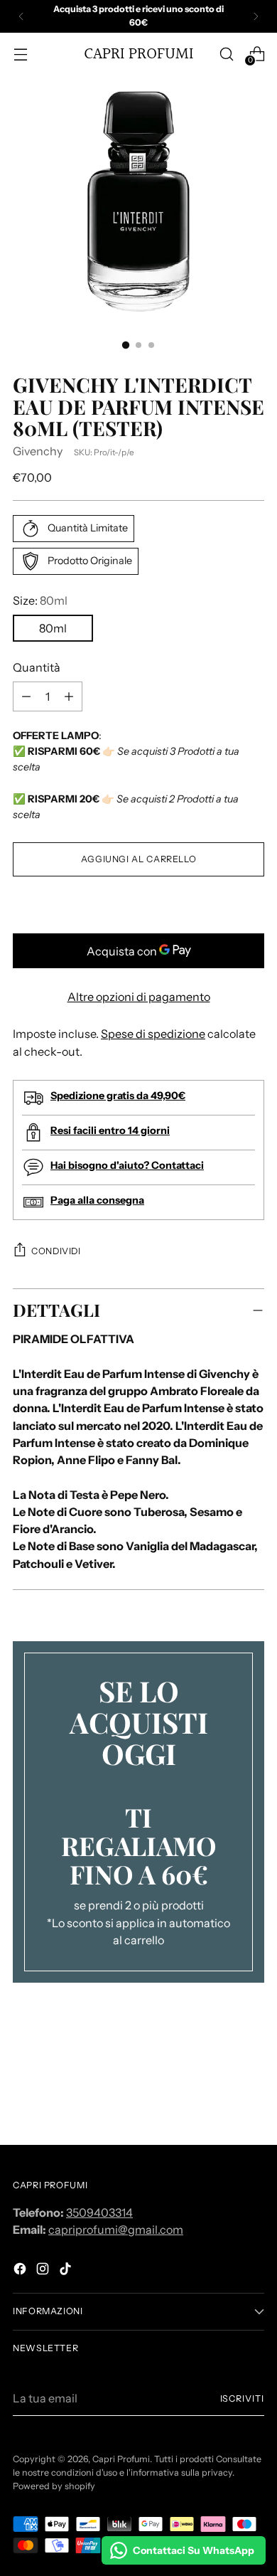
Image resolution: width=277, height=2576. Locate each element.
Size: (40, 600)
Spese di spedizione (153, 1034)
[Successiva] (256, 16)
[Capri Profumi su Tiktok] (67, 2271)
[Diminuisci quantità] (69, 696)
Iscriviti (242, 2399)
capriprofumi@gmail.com (116, 2230)
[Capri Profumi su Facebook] (21, 2271)
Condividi (56, 1251)
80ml (53, 628)
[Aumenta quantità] (26, 696)
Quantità (37, 667)
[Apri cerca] (226, 54)
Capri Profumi (121, 2459)
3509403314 (99, 2212)
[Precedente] (21, 16)
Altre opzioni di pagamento (139, 997)
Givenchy (38, 451)
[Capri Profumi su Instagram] (44, 2271)
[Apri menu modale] (20, 54)
